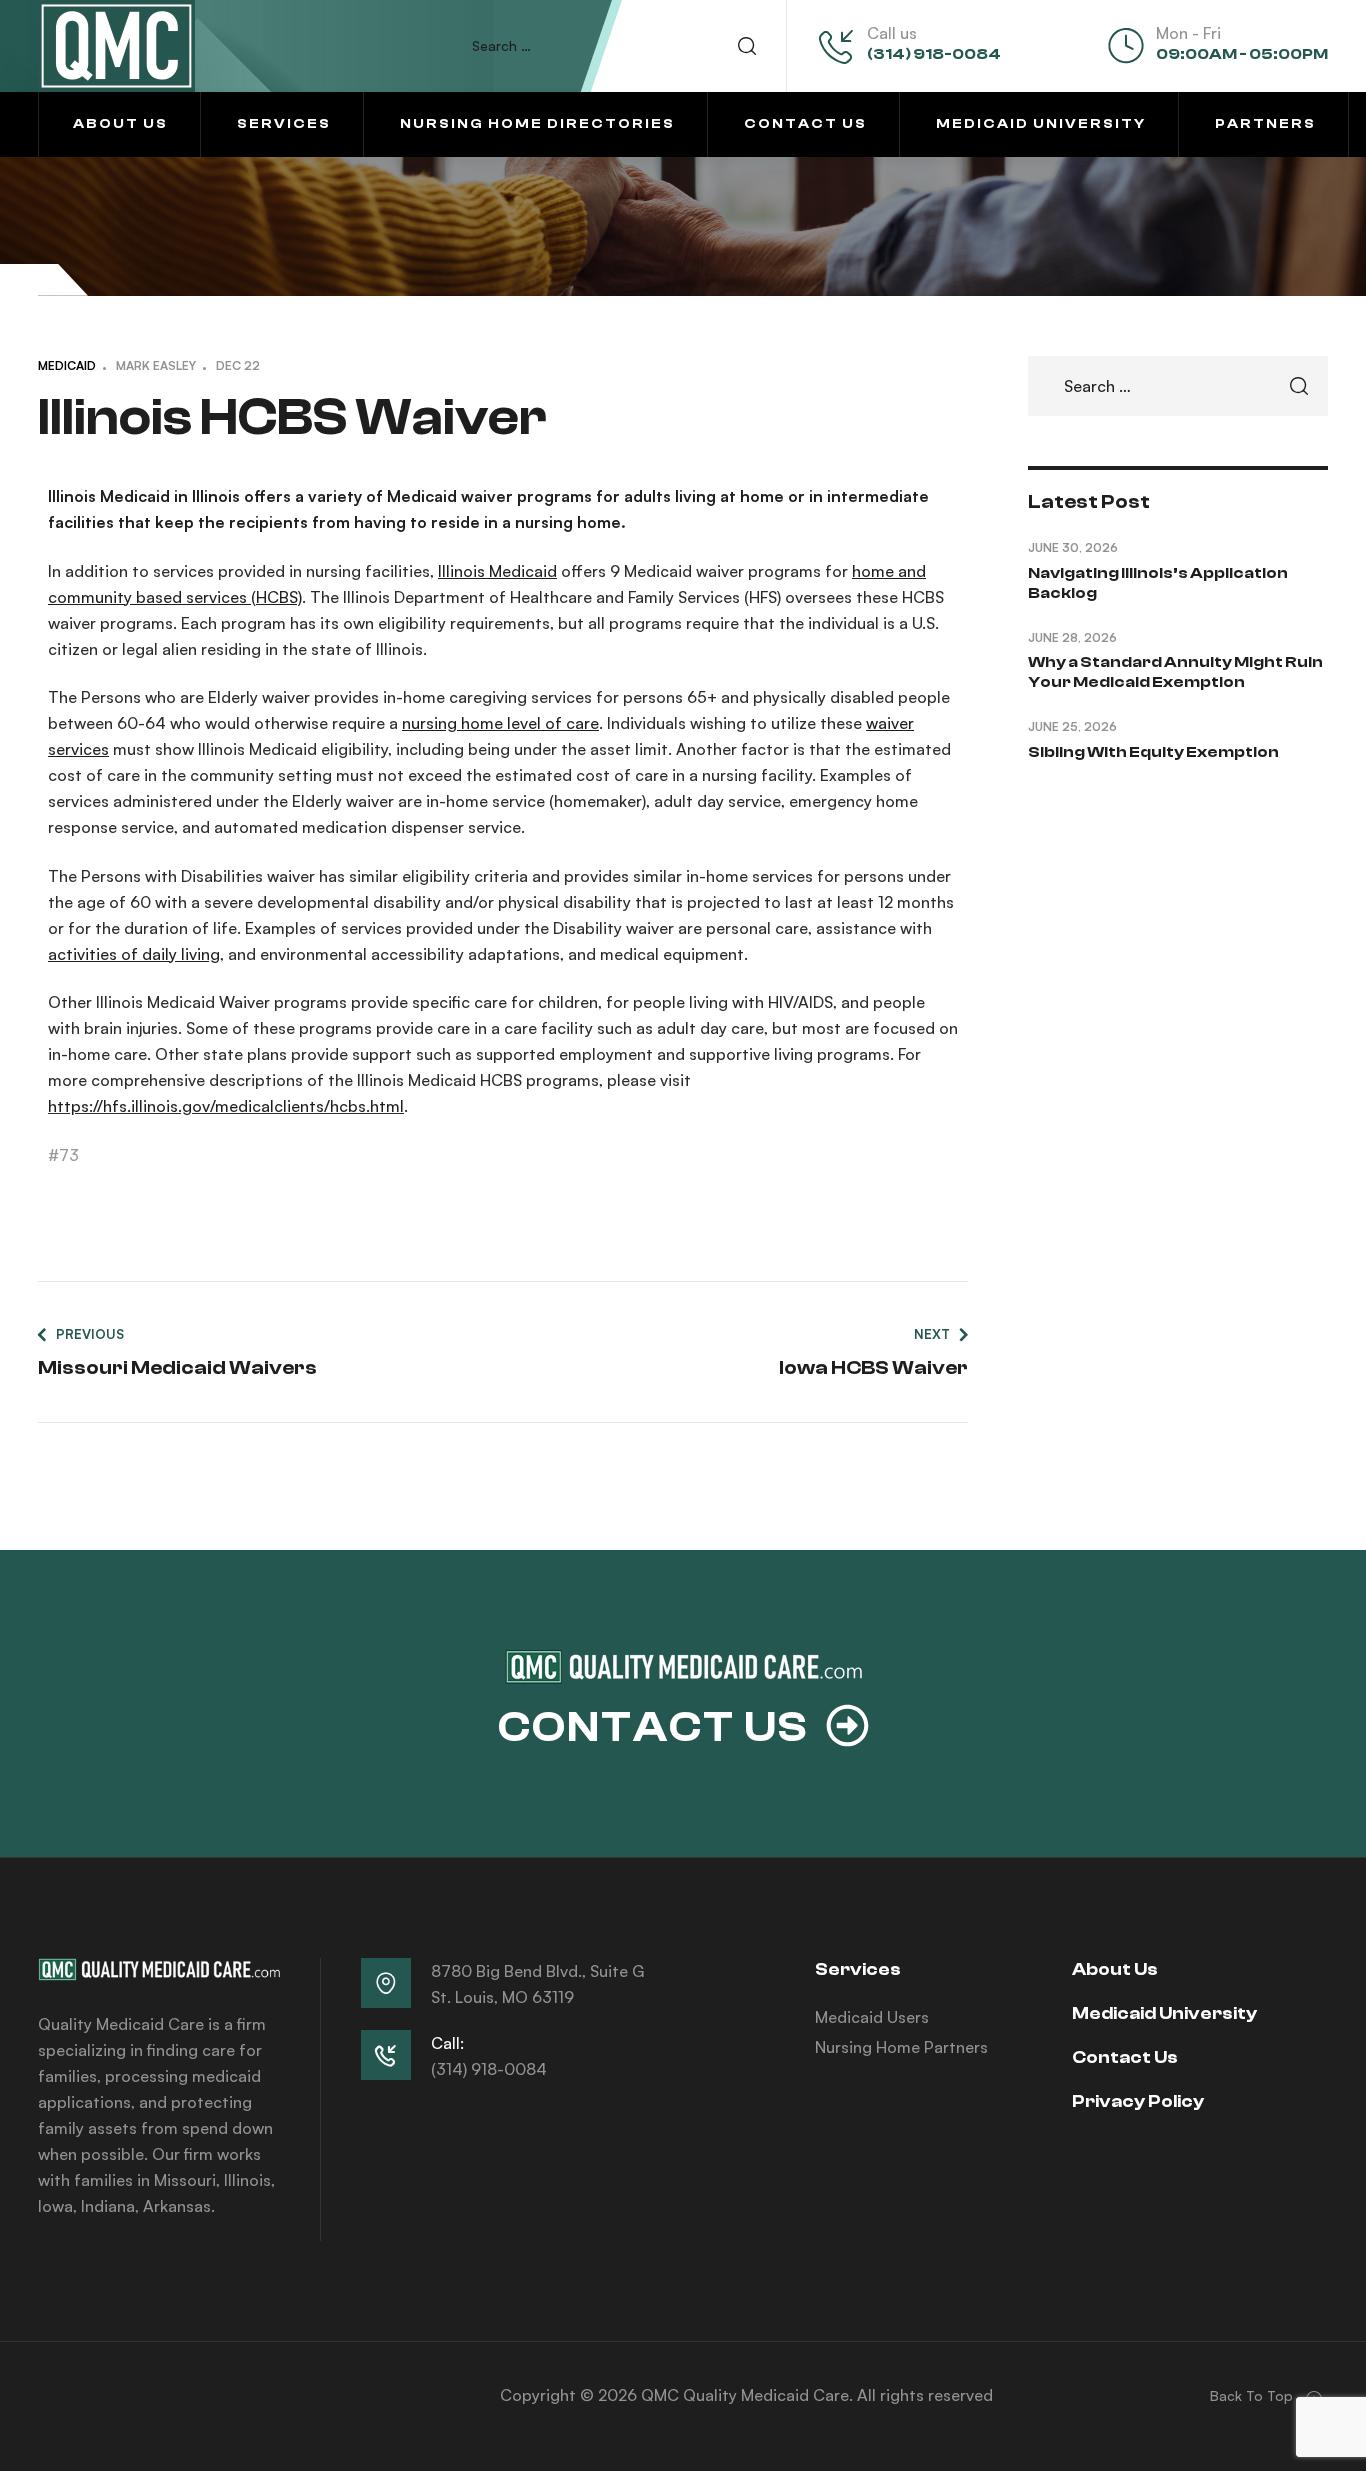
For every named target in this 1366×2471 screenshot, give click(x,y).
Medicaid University (1164, 2013)
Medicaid (67, 365)
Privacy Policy (1138, 2101)
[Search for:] (624, 45)
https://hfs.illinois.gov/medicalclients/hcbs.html (226, 1106)
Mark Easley (156, 365)
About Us (1115, 1969)
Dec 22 (238, 365)
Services (858, 1969)
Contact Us (1125, 2057)
